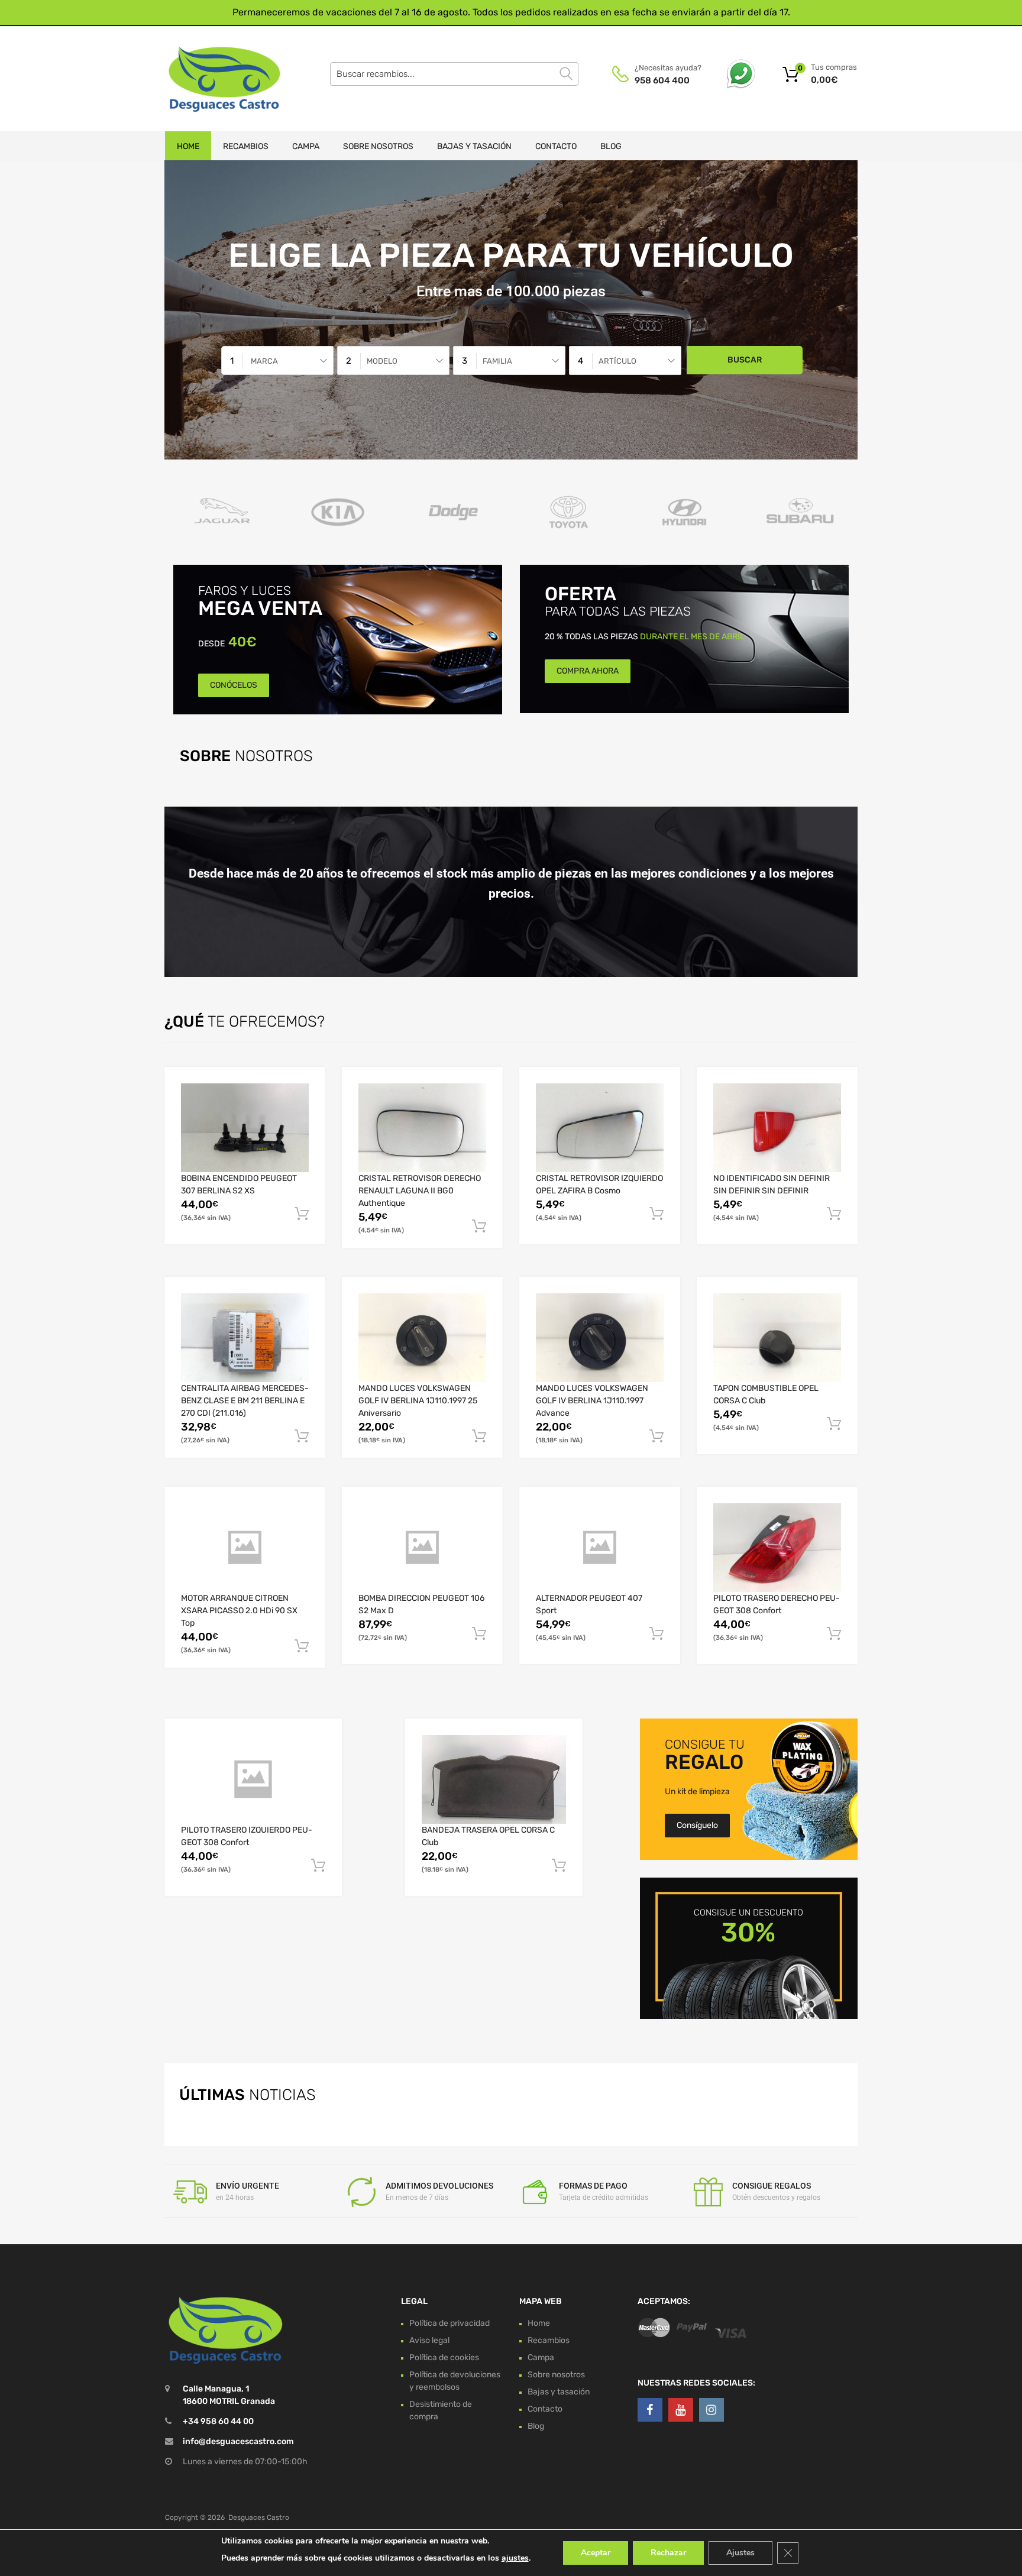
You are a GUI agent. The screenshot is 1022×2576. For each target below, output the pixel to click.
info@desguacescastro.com (238, 2441)
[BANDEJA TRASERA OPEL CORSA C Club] (494, 1779)
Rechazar (668, 2553)
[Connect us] (650, 2410)
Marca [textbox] (264, 361)
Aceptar (596, 2553)
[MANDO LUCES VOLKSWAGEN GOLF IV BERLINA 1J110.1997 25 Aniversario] (422, 1338)
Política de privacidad (449, 2323)
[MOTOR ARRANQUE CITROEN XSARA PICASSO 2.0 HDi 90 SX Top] (245, 1548)
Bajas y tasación (474, 146)
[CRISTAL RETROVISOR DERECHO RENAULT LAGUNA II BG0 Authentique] (422, 1128)
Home (188, 146)
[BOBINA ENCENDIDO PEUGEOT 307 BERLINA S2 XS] (245, 1128)
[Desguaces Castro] (215, 79)
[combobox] (277, 360)
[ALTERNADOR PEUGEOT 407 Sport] (600, 1548)
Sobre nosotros (378, 146)
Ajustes (740, 2553)
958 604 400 (662, 80)
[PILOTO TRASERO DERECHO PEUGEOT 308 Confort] (777, 1548)
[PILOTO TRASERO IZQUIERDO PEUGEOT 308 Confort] (253, 1779)
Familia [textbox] (497, 361)
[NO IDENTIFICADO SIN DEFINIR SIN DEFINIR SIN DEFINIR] (777, 1128)
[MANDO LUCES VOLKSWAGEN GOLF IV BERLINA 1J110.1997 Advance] (600, 1338)
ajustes (515, 2558)
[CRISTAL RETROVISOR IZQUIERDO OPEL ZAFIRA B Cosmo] (600, 1128)
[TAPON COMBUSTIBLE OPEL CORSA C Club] (777, 1338)
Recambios (246, 146)
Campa (306, 146)
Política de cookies (444, 2357)
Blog (611, 146)
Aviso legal (429, 2340)
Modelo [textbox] (382, 361)
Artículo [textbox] (617, 361)
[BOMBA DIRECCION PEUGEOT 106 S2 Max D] (422, 1548)
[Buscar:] (454, 74)
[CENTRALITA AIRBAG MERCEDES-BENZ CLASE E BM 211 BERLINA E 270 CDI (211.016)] (245, 1338)
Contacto (556, 146)
